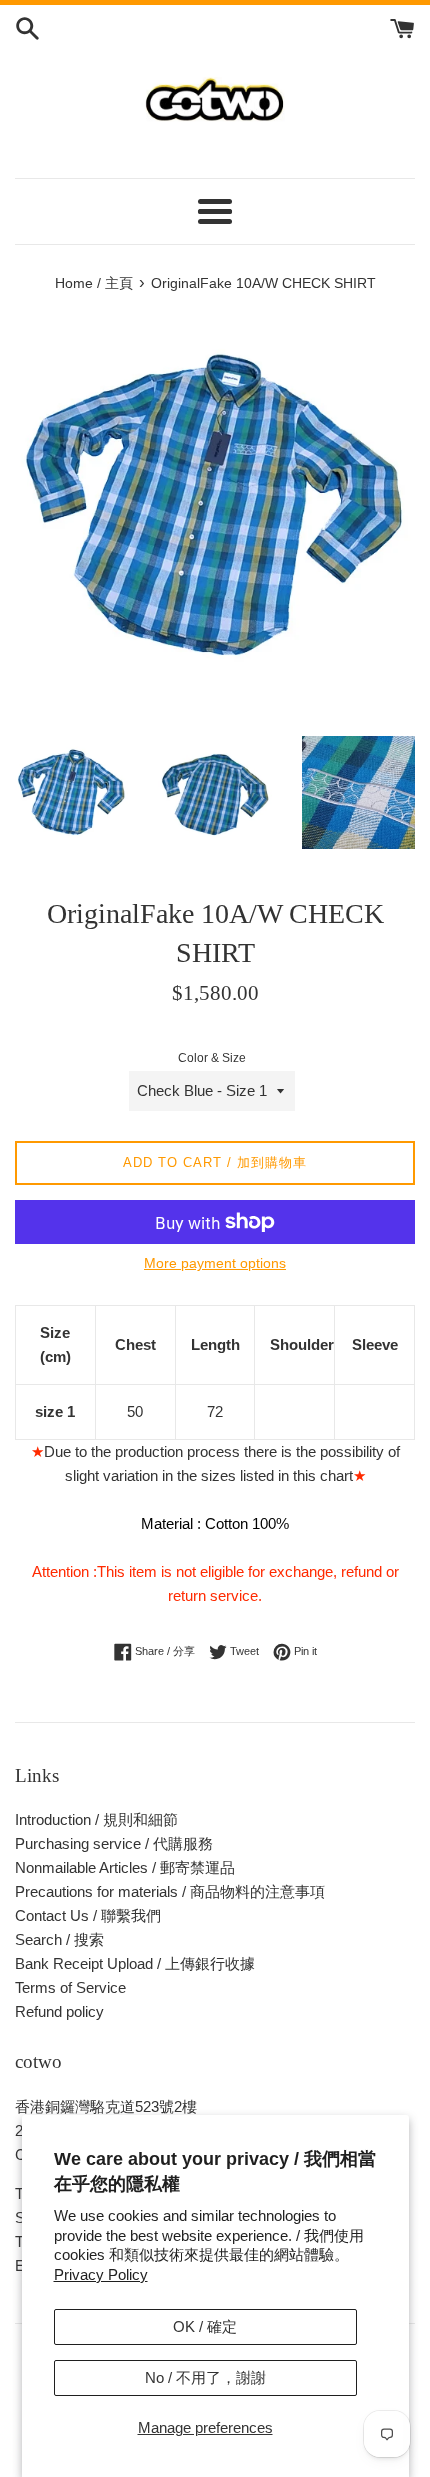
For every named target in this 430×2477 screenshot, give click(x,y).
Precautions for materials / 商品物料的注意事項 (170, 1891)
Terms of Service (70, 1987)
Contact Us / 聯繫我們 (88, 1915)
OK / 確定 (205, 2326)
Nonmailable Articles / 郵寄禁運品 (125, 1867)
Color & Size (212, 1058)
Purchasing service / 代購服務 (114, 1843)
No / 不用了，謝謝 (205, 2377)
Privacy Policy (101, 2274)
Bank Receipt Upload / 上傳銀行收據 (135, 1963)
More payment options (215, 1263)
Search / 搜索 (59, 1939)
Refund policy (59, 2011)
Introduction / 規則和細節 (96, 1819)
